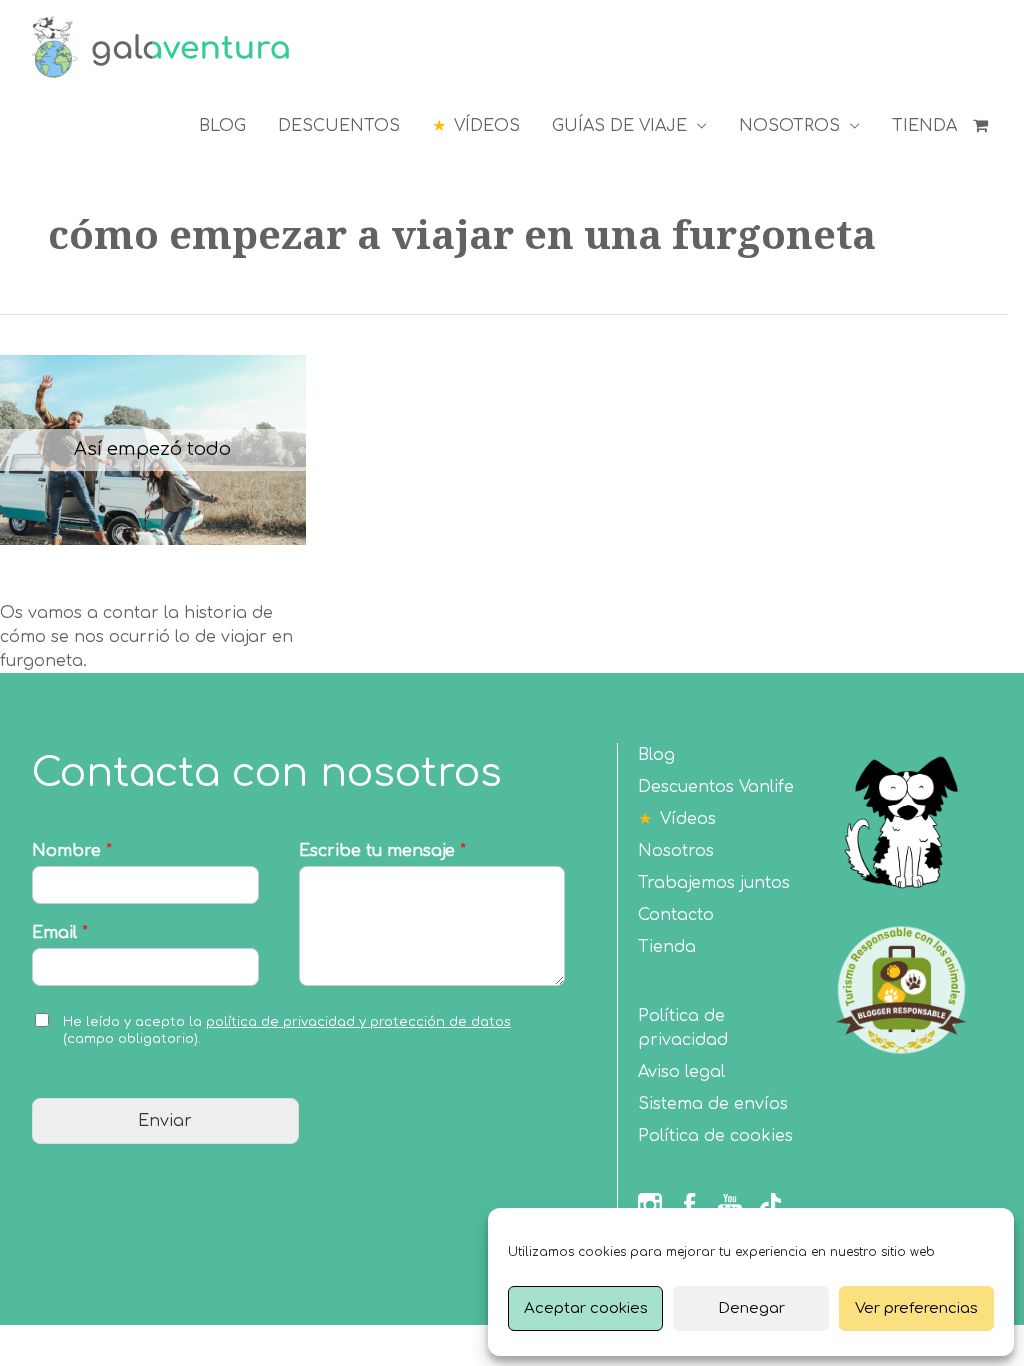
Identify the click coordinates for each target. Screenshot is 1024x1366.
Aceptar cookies (586, 1308)
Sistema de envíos (713, 1104)
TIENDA (924, 126)
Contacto (676, 915)
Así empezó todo (152, 449)
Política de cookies (715, 1136)
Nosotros (676, 851)
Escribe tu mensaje (382, 851)
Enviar (165, 1121)
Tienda (667, 947)
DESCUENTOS (339, 126)
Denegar (751, 1308)
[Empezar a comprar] (982, 126)
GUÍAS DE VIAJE (619, 126)
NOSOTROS (789, 126)
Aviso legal (681, 1072)
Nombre (72, 851)
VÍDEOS (487, 126)
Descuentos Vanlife (716, 787)
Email (60, 933)
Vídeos (688, 819)
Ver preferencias (916, 1308)
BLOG (222, 126)
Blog (656, 755)
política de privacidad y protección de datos (358, 1022)
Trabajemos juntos (714, 883)
